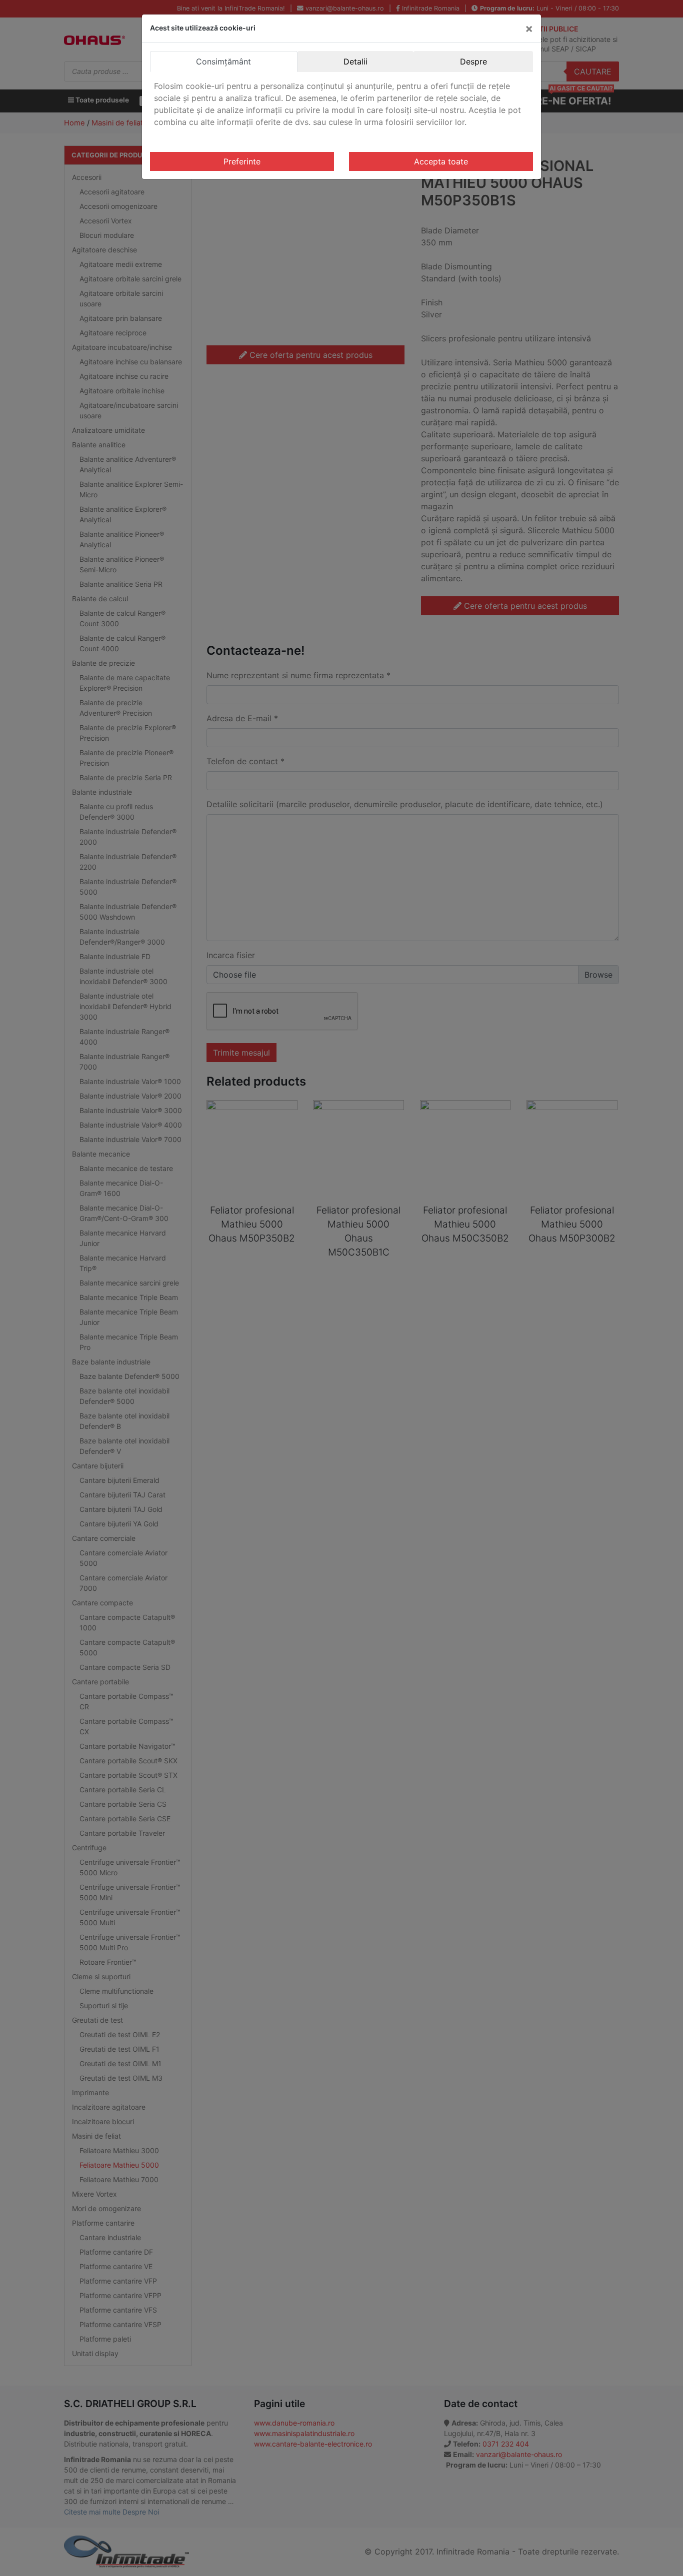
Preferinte (242, 161)
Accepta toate (441, 161)
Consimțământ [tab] (223, 61)
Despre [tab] (473, 61)
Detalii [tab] (355, 61)
